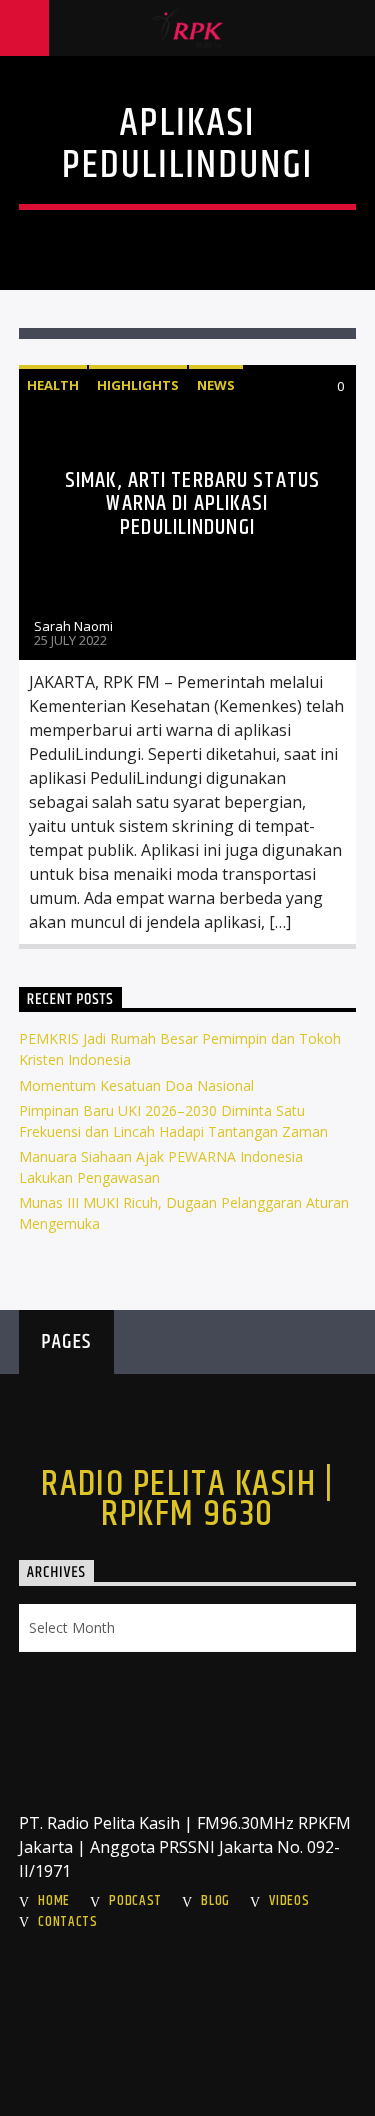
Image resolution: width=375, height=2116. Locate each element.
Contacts (68, 1922)
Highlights (138, 385)
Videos (289, 1901)
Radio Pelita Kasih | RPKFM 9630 (187, 1500)
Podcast (135, 1901)
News (216, 385)
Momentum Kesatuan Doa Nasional (136, 1085)
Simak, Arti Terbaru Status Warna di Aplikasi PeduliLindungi (192, 504)
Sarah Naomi (73, 626)
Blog (215, 1901)
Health (53, 385)
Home (54, 1901)
